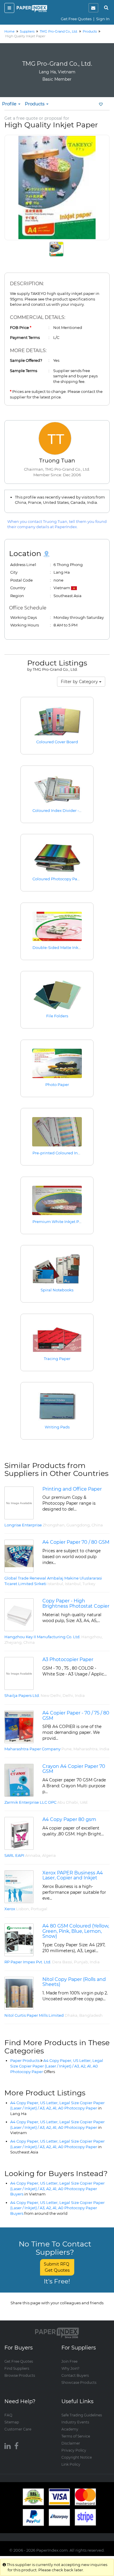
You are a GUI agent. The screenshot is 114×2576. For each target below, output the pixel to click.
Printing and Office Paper (72, 1489)
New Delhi (51, 1695)
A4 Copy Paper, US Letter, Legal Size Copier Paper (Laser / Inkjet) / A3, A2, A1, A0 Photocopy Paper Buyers (57, 2189)
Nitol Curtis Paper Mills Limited (34, 2015)
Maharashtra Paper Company (32, 1749)
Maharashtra (85, 1749)
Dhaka (71, 2015)
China (97, 1525)
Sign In (103, 19)
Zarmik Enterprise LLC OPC (30, 1802)
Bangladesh (91, 2015)
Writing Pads (57, 1427)
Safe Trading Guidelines (82, 2415)
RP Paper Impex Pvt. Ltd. (28, 1962)
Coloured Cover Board (57, 742)
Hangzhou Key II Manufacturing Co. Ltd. (42, 1637)
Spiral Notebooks (57, 1290)
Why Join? (70, 2368)
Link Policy (71, 2464)
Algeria (49, 1855)
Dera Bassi (62, 1962)
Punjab (81, 1962)
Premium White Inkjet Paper (60, 1222)
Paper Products (25, 2060)
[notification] (93, 8)
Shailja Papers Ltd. (22, 1695)
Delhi (68, 1695)
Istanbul (55, 1584)
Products (35, 104)
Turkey (89, 1584)
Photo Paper (57, 1085)
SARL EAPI (14, 1855)
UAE (84, 1802)
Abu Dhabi (68, 1802)
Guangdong (78, 1525)
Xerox (10, 1909)
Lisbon (23, 1909)
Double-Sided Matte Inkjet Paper (64, 947)
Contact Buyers (75, 2375)
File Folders (57, 1016)
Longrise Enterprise (23, 1525)
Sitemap (12, 2422)
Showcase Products (79, 2382)
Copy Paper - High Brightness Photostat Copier (76, 1603)
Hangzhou (91, 1637)
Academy (70, 2429)
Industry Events (75, 2422)
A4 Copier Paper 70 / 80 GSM (76, 1542)
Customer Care (18, 2429)
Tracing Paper (57, 1359)
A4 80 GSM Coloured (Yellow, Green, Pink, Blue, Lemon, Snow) (76, 1931)
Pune (66, 1749)
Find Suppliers (17, 2368)
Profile (10, 104)
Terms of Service (76, 2436)
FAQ (8, 2415)
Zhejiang (13, 1642)
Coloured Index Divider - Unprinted (66, 810)
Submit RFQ (57, 2267)
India (80, 1695)
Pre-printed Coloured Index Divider (66, 1153)
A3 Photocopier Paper (68, 1659)
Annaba (33, 1855)
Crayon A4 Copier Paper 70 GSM (74, 1769)
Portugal (39, 1909)
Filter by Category (80, 682)
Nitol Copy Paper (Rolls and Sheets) (74, 1982)
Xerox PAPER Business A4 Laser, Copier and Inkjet (73, 1875)
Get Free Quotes (76, 19)
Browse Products (20, 2375)
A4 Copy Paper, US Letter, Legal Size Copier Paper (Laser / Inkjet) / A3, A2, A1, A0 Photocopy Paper (57, 2066)
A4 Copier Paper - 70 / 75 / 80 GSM (76, 1716)
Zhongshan (54, 1525)
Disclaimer (71, 2443)
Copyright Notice (77, 2457)
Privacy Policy (74, 2450)
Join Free (69, 2361)
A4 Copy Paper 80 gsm (69, 1819)
